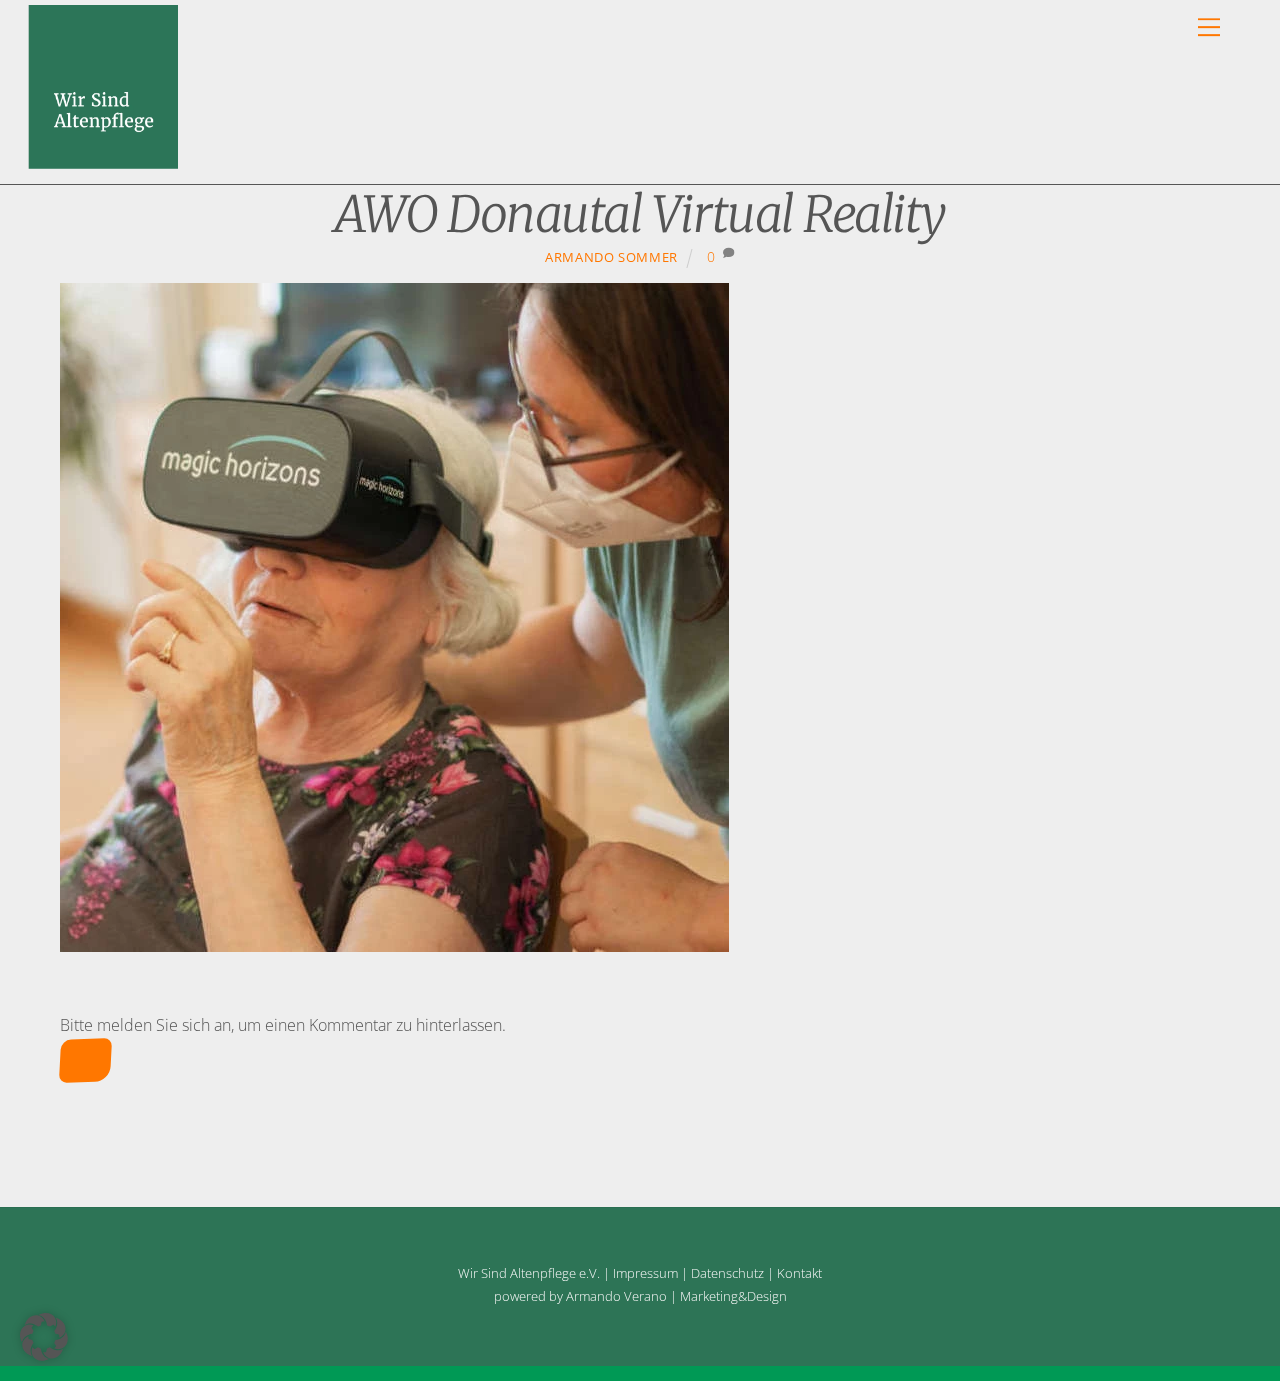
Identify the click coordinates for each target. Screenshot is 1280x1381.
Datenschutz (727, 1273)
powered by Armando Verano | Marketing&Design (640, 1296)
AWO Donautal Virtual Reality (639, 214)
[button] (44, 1337)
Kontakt (799, 1273)
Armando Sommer (611, 257)
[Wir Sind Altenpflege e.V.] (103, 159)
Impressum (645, 1273)
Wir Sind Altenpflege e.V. (529, 1273)
